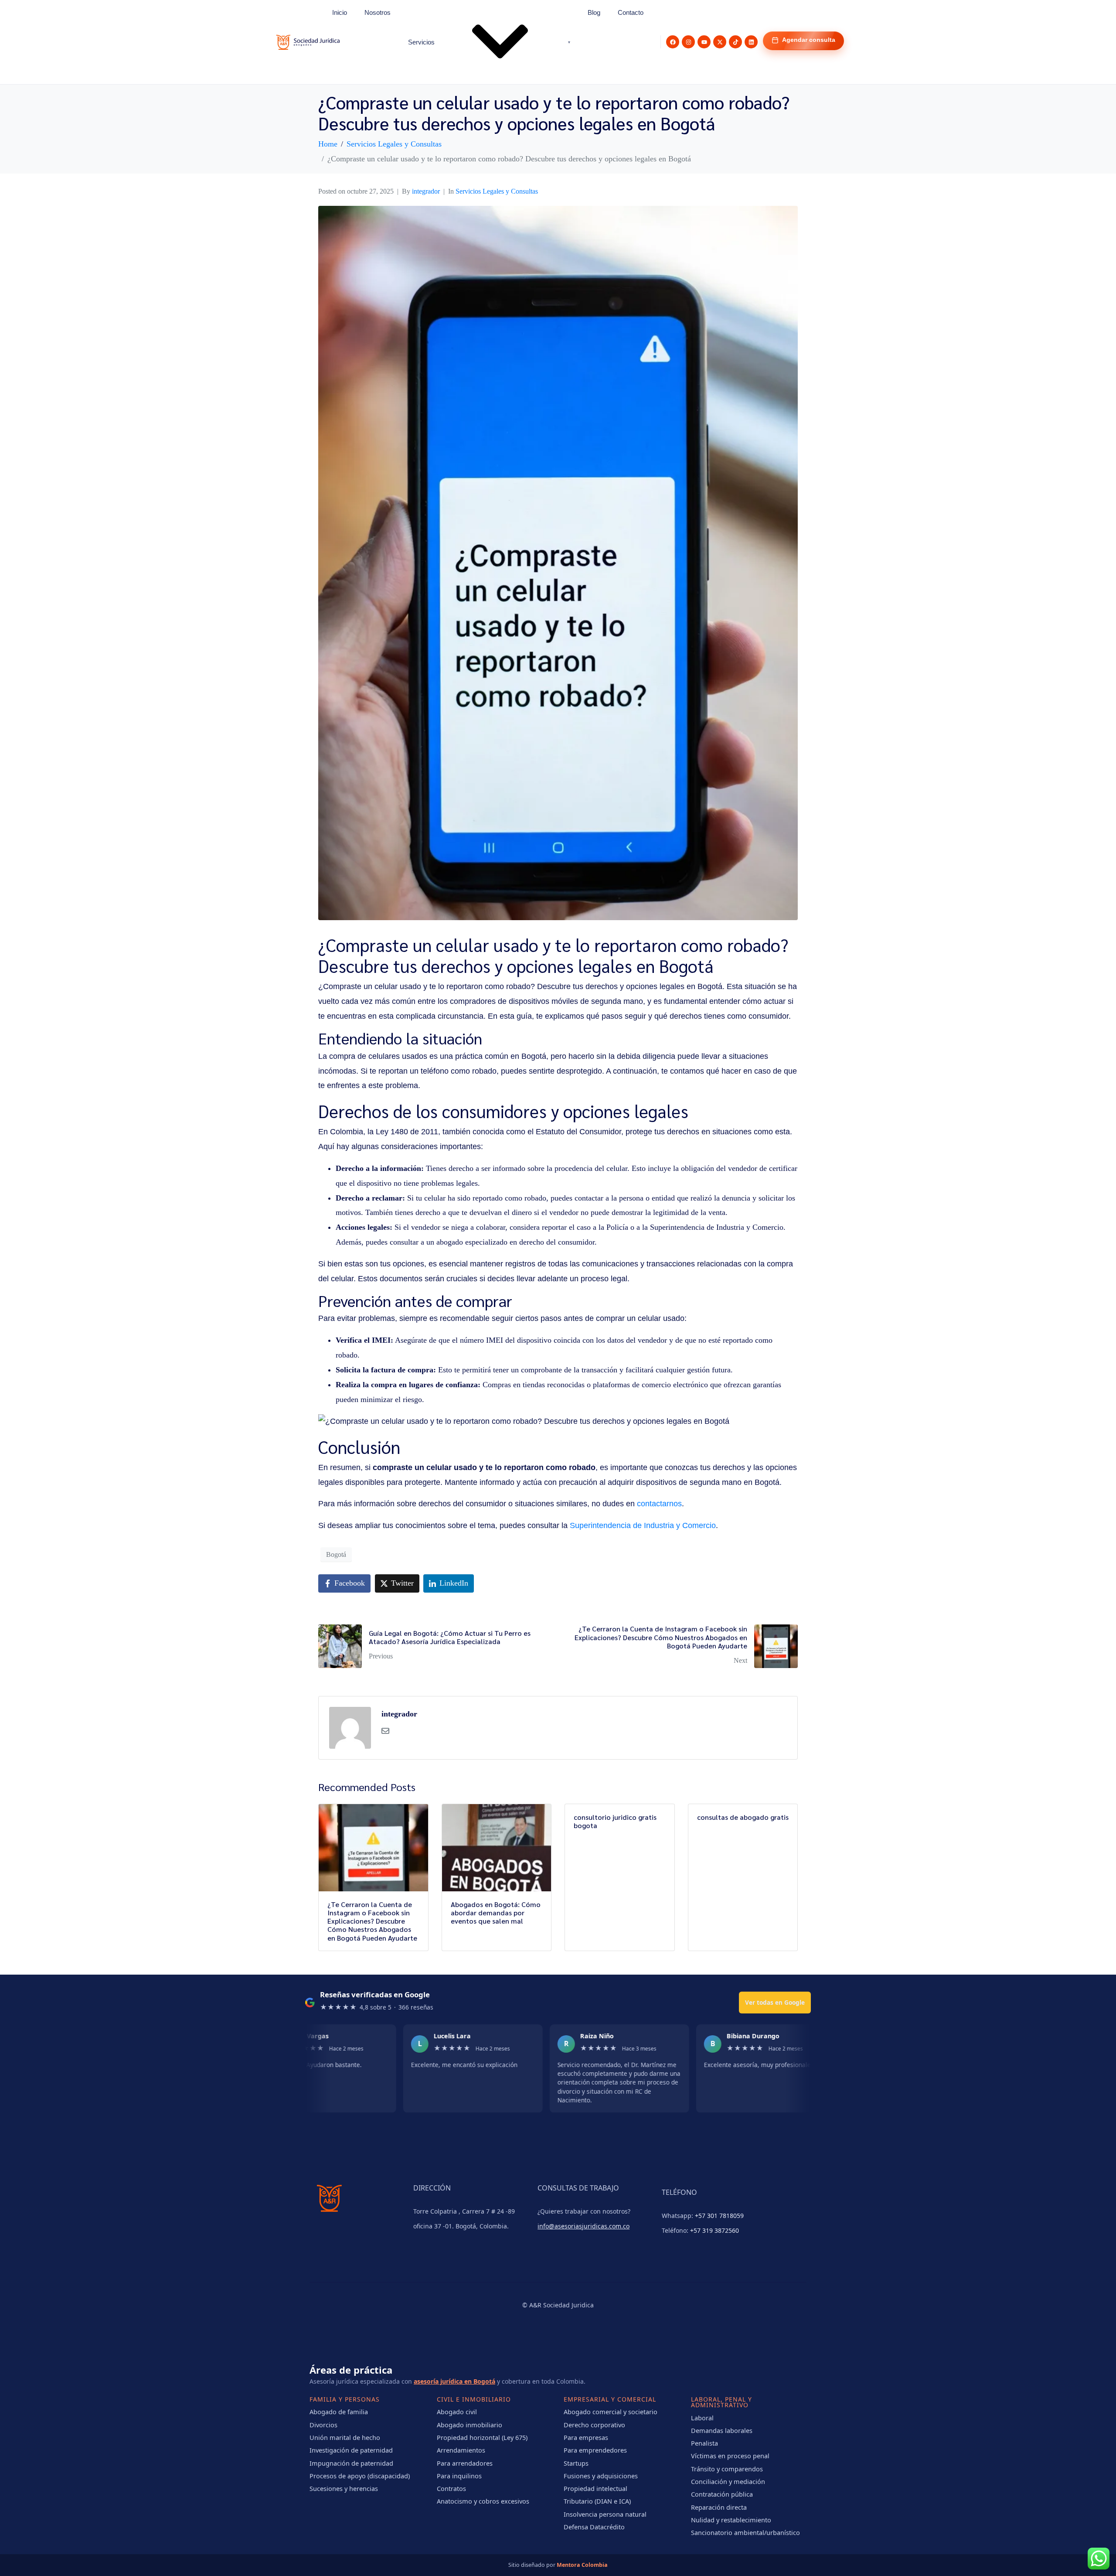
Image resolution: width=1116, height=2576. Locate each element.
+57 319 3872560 (715, 2230)
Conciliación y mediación (728, 2481)
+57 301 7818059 (719, 2216)
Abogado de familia (339, 2412)
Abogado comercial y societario (611, 2412)
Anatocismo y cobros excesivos (483, 2501)
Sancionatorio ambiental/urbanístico (745, 2532)
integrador (426, 191)
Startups (576, 2463)
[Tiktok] (735, 42)
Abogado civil (457, 2412)
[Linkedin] (751, 42)
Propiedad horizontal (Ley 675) (482, 2437)
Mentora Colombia (582, 2565)
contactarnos (659, 1504)
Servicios (421, 42)
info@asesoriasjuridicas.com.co (584, 2226)
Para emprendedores (595, 2450)
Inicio (340, 12)
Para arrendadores (465, 2463)
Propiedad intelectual (595, 2488)
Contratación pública (722, 2494)
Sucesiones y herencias (344, 2488)
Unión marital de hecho (345, 2437)
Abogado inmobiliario (470, 2425)
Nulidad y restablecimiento (731, 2520)
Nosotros (378, 12)
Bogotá (336, 1554)
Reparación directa (719, 2507)
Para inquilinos (459, 2476)
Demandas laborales (722, 2430)
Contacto (631, 12)
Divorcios (323, 2425)
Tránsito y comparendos (727, 2469)
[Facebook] (673, 42)
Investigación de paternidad (351, 2450)
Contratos (451, 2488)
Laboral (702, 2418)
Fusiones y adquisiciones (601, 2476)
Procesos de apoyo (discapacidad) (360, 2476)
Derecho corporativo (594, 2425)
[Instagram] (688, 42)
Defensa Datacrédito (594, 2527)
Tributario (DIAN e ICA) (597, 2501)
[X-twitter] (720, 42)
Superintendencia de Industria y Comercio (643, 1525)
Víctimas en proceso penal (730, 2456)
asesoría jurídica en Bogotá (454, 2381)
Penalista (704, 2443)
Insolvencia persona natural (605, 2514)
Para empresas (586, 2437)
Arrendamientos (461, 2450)
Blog (594, 12)
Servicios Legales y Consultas (497, 191)
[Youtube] (704, 42)
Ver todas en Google (775, 2002)
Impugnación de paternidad (351, 2463)
